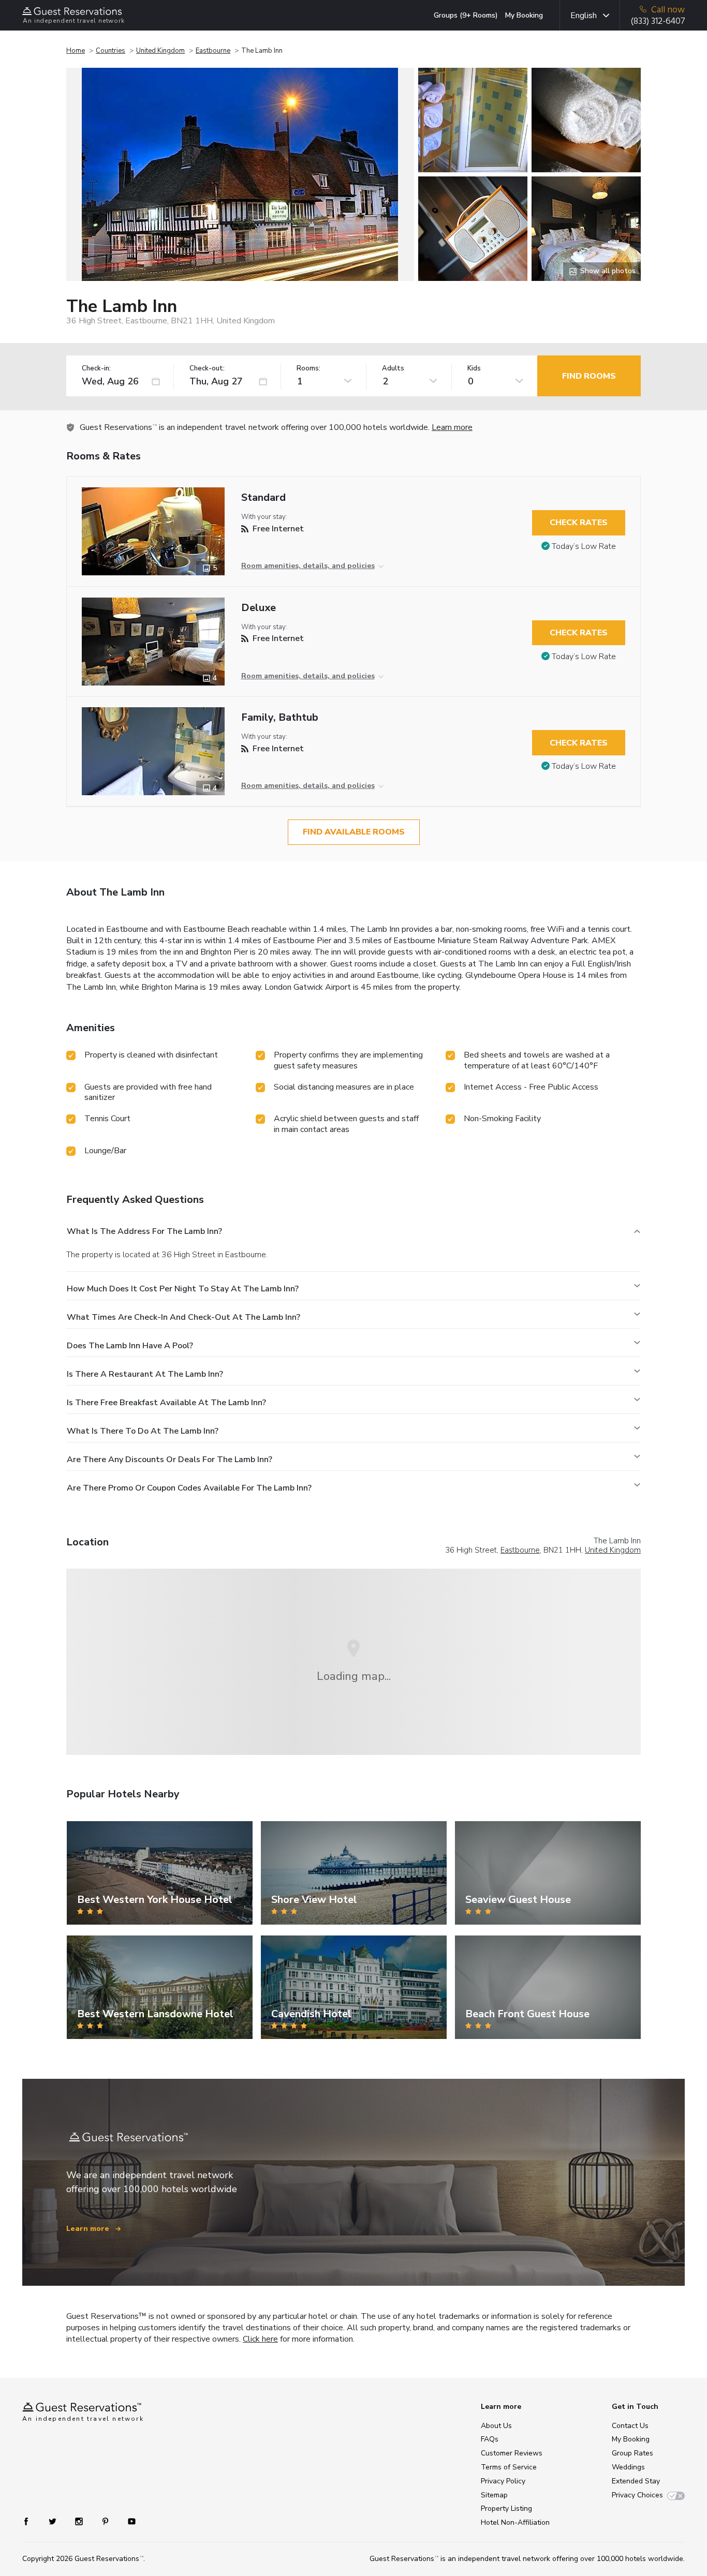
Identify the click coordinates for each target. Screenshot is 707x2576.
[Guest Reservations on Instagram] (80, 2521)
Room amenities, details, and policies (308, 566)
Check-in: (96, 369)
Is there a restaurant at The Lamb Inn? (145, 1374)
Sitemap (494, 2495)
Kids (474, 369)
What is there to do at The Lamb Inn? (143, 1431)
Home (76, 51)
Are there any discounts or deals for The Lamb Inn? (170, 1460)
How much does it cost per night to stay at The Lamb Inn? (183, 1289)
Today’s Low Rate (584, 546)
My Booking (524, 15)
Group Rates (632, 2453)
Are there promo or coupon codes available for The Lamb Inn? (189, 1488)
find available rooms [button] (354, 832)
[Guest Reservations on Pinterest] (106, 2521)
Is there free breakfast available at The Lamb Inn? (166, 1403)
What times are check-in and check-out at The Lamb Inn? (183, 1317)
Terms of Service (509, 2467)
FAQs (490, 2439)
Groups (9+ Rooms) (466, 15)
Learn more (452, 427)
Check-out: (207, 369)
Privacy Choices (637, 2495)
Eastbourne (213, 51)
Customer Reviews (512, 2453)
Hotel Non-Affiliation (515, 2522)
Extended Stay (636, 2481)
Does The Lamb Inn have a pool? (130, 1346)
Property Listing (506, 2508)
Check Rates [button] (579, 523)
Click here (260, 2339)
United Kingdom (160, 51)
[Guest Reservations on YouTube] (128, 2521)
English (584, 16)
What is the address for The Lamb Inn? (144, 1231)
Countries (111, 51)
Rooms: (308, 369)
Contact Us (630, 2426)
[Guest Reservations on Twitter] (54, 2521)
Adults (393, 369)
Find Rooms (589, 376)
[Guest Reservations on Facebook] (31, 2521)
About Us (496, 2426)
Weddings (628, 2467)
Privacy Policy (503, 2481)
